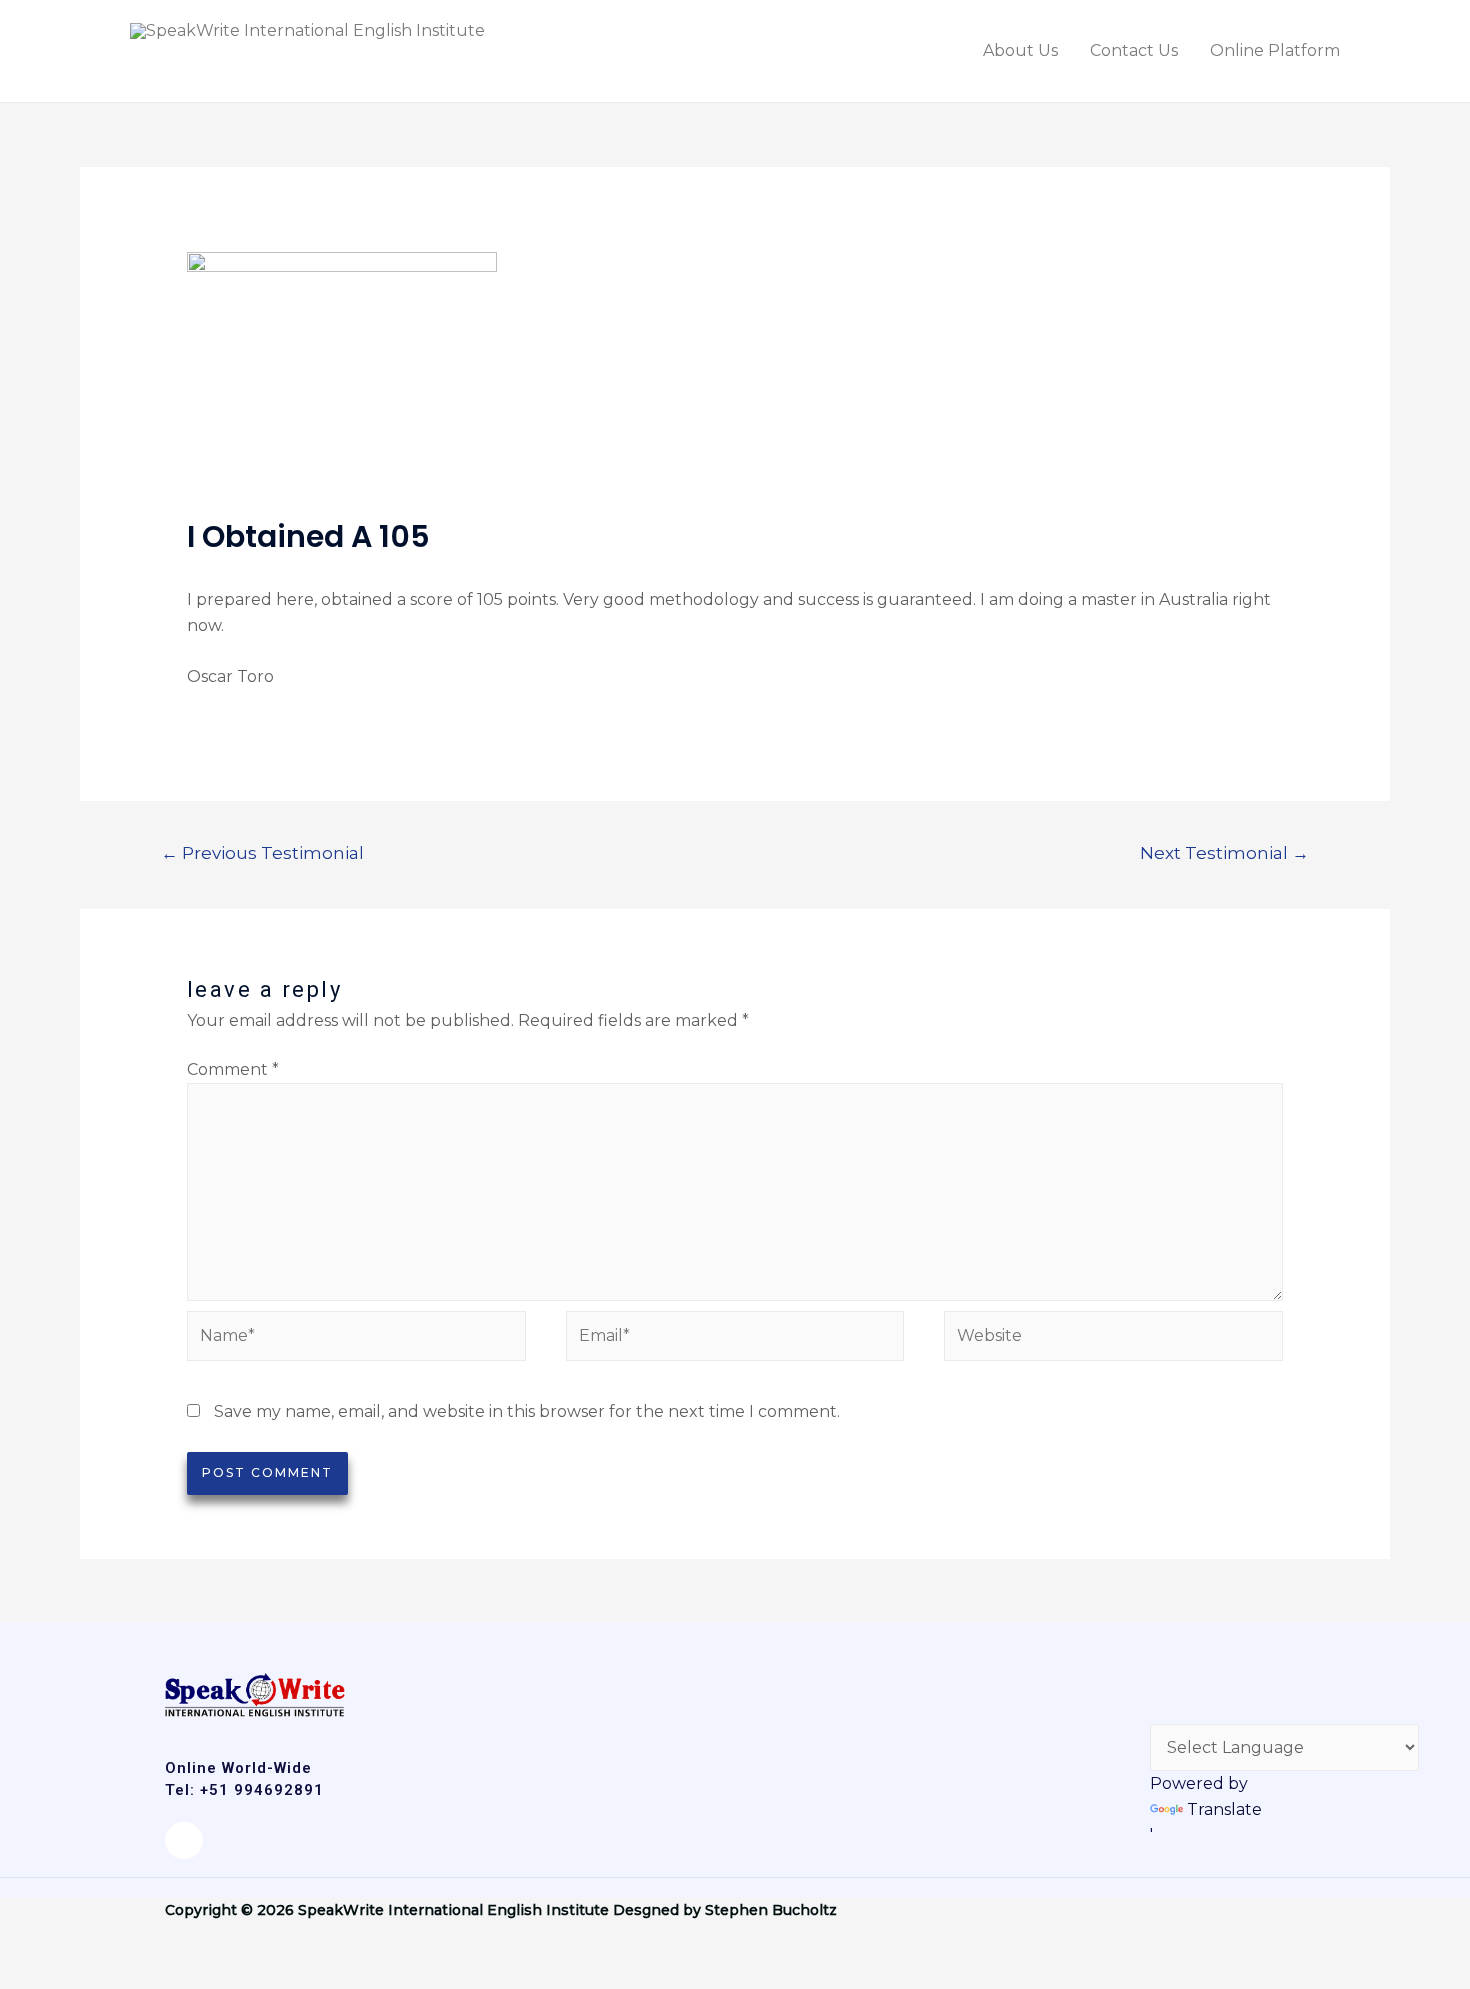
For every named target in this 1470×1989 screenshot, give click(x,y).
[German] (1209, 1683)
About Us (1020, 50)
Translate (1224, 1809)
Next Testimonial (1224, 852)
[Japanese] (1185, 1708)
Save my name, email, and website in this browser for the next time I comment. (527, 1411)
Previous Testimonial (262, 852)
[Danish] (1161, 1708)
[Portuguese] (1257, 1683)
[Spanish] (1185, 1683)
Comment (233, 1069)
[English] (1161, 1683)
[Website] (1113, 1339)
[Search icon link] (1383, 51)
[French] (1233, 1683)
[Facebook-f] (184, 1841)
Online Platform (1275, 50)
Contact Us (1134, 50)
